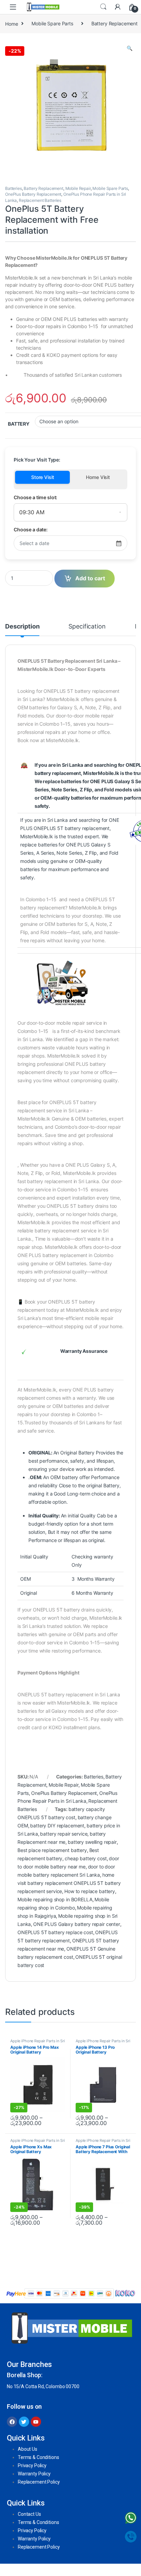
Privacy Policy (32, 2465)
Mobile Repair (78, 188)
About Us (28, 2449)
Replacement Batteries (40, 200)
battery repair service (64, 1834)
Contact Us (29, 2514)
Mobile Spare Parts (52, 23)
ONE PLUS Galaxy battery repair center (77, 1924)
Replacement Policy (39, 2482)
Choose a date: (31, 529)
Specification (87, 627)
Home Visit (98, 477)
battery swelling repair (92, 1842)
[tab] (22, 630)
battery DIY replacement (57, 1826)
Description (22, 627)
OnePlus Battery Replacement (33, 194)
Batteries (14, 188)
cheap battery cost (86, 1858)
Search (103, 7)
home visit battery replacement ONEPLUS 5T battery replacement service (69, 1883)
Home (11, 23)
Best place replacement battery (52, 1850)
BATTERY (19, 424)
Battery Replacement (43, 188)
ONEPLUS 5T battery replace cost (55, 1932)
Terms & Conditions (38, 2457)
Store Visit (42, 477)
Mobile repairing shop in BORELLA (55, 1899)
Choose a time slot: (35, 497)
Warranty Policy (34, 2474)
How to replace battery (90, 1891)
